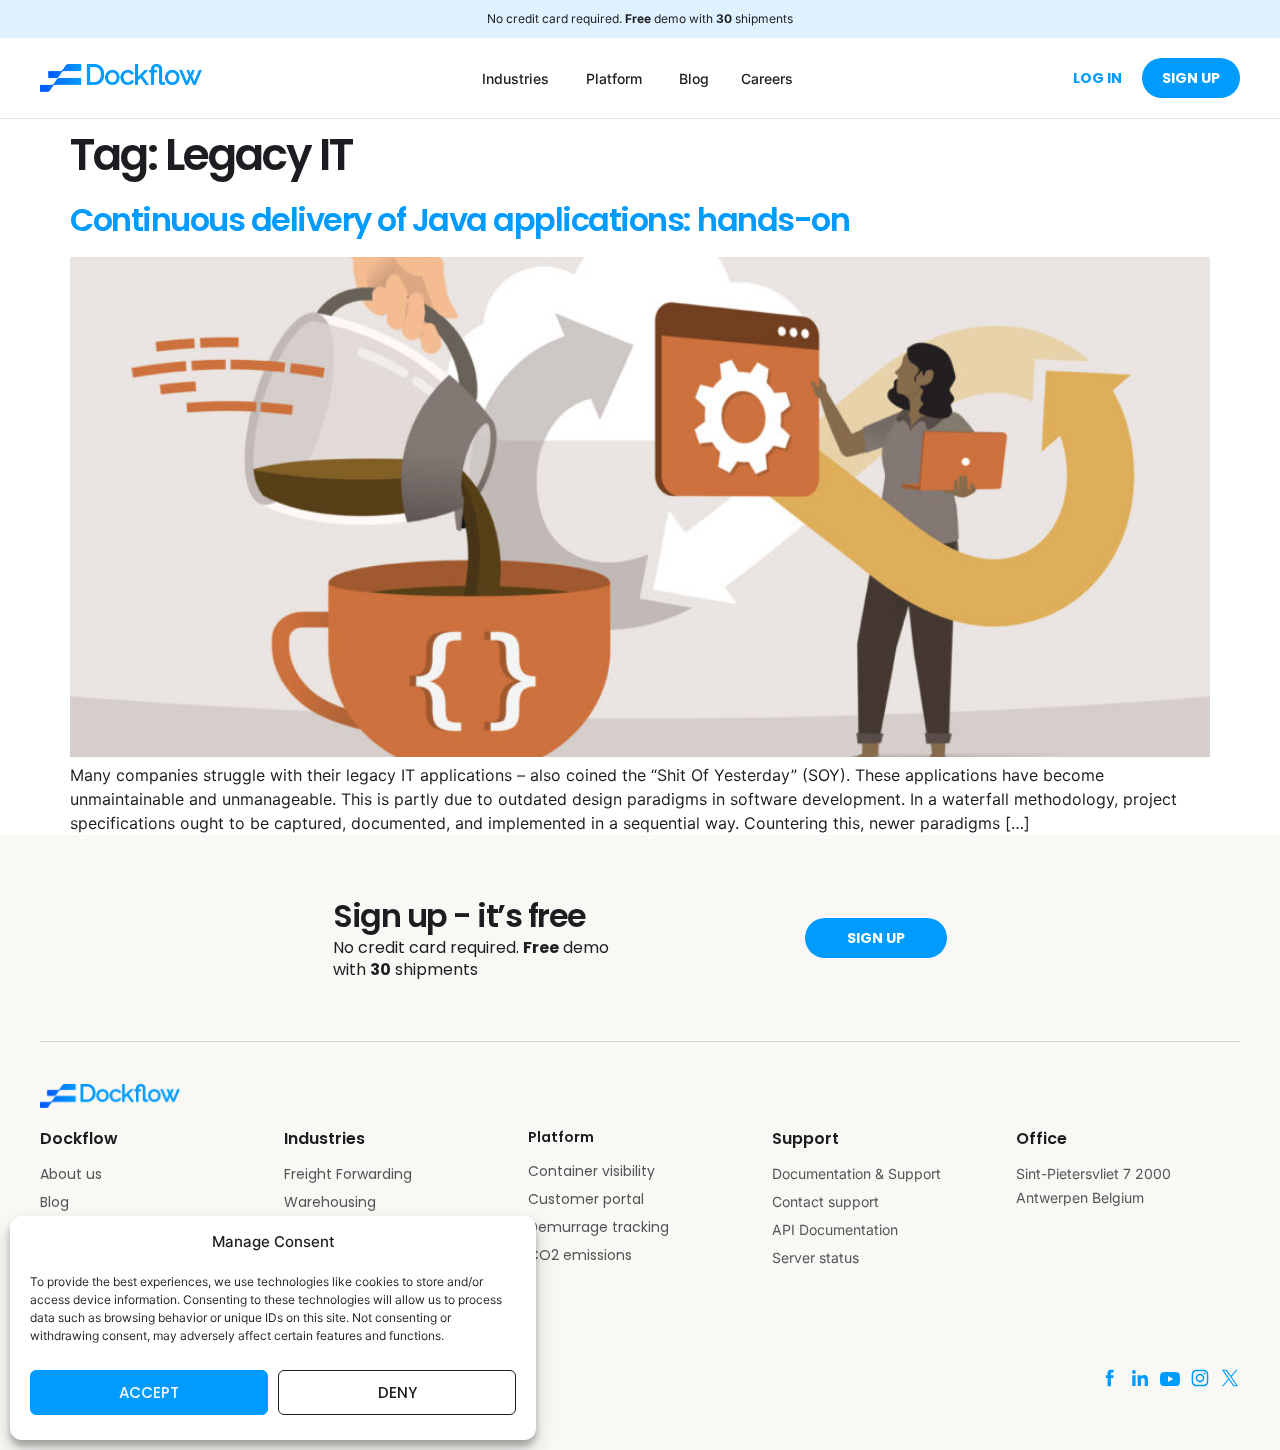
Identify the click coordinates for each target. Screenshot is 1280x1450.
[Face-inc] (1110, 1378)
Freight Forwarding (348, 1174)
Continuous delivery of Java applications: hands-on (459, 219)
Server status (815, 1257)
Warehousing (330, 1202)
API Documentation (835, 1229)
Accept (149, 1392)
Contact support (825, 1201)
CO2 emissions (580, 1255)
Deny (397, 1392)
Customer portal (586, 1199)
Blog (54, 1202)
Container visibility (591, 1171)
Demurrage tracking (598, 1227)
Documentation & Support (856, 1173)
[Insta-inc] (1200, 1378)
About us (71, 1174)
